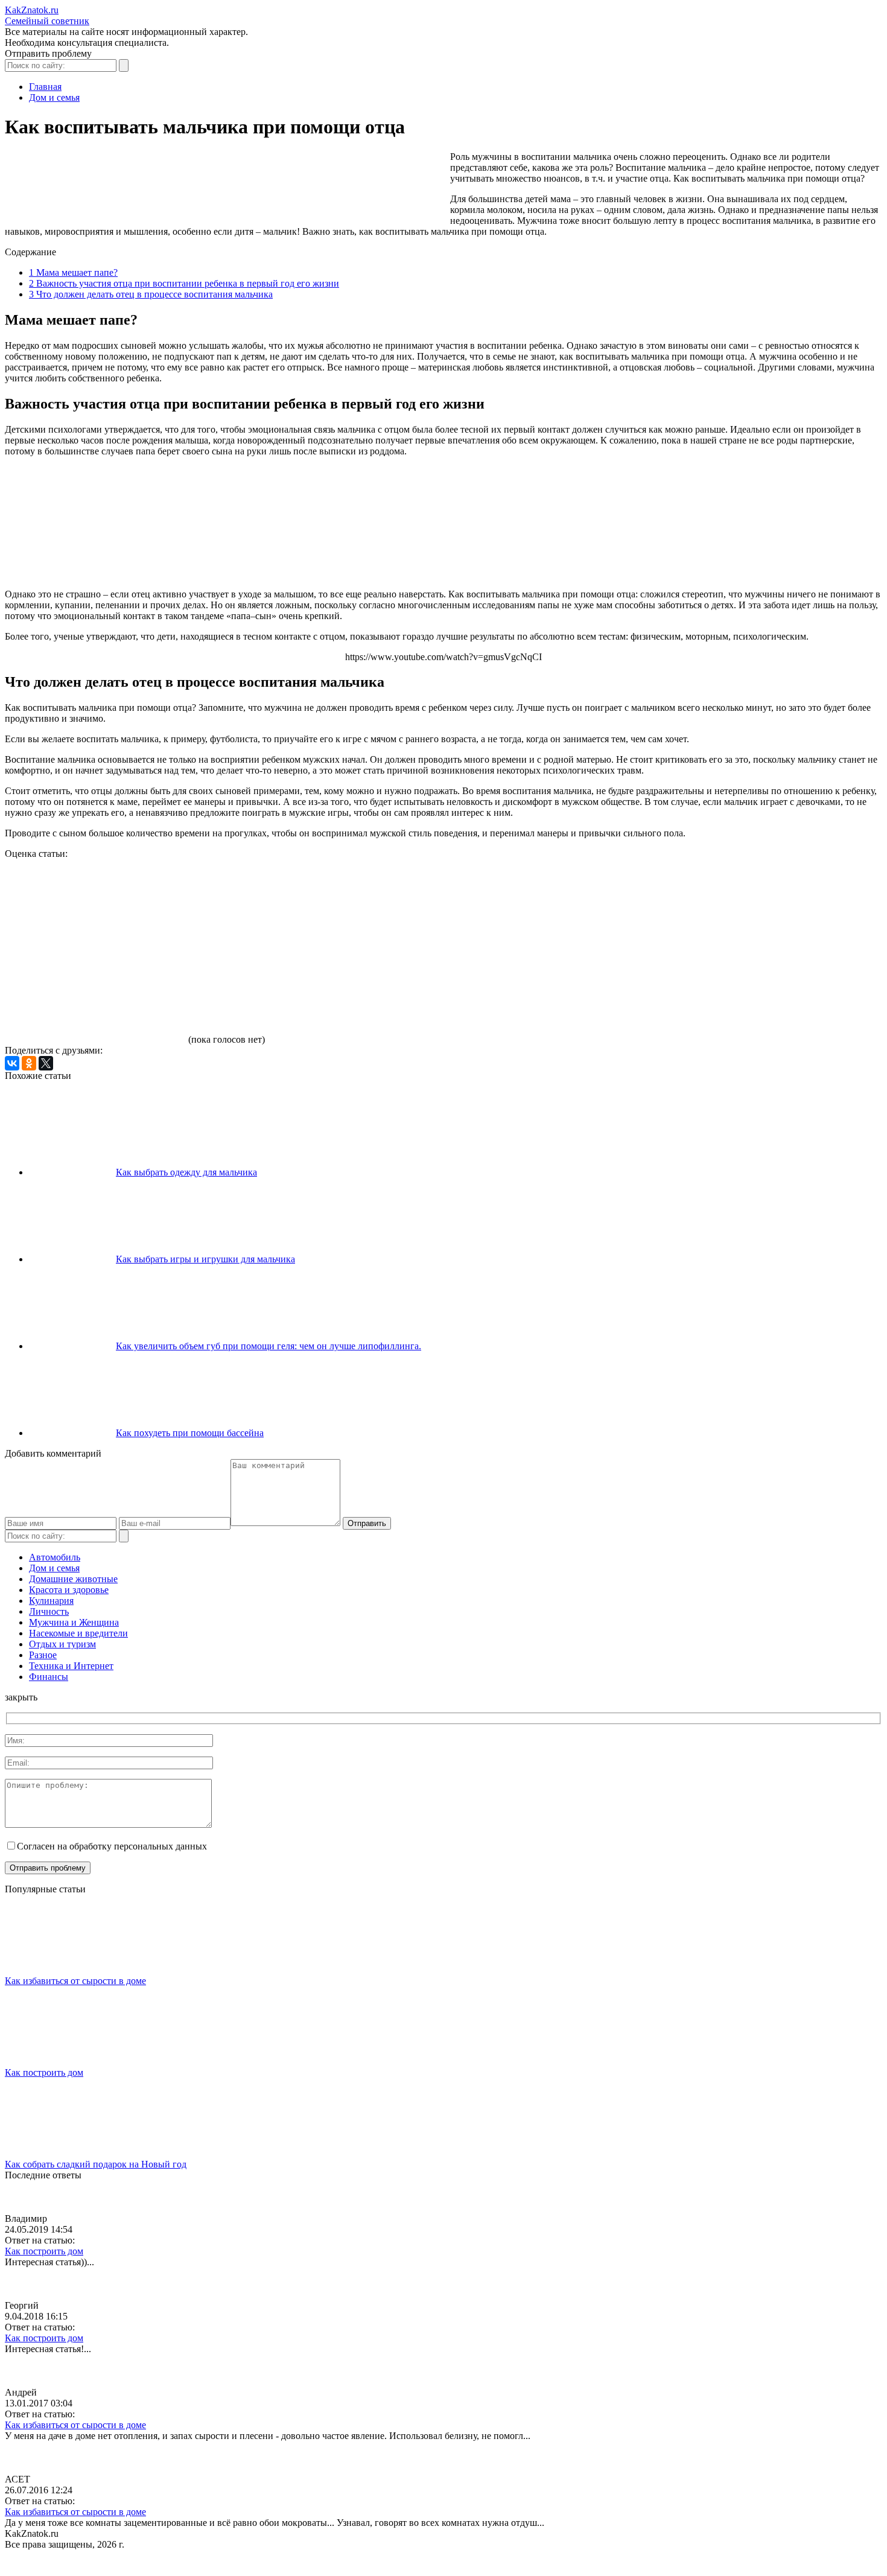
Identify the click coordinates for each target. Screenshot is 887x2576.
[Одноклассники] (29, 1063)
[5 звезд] (95, 997)
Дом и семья (54, 1568)
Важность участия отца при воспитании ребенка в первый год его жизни (184, 283)
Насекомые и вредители (78, 1633)
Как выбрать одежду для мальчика (186, 1172)
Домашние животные (73, 1579)
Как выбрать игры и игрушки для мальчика (205, 1259)
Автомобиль (55, 1557)
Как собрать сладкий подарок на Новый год (96, 2164)
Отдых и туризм (62, 1644)
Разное (43, 1655)
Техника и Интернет (71, 1666)
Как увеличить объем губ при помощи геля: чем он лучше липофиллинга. (269, 1346)
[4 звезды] (638, 905)
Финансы (49, 1677)
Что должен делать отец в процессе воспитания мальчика (151, 294)
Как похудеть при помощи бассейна (190, 1433)
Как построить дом (44, 2072)
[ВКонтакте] (12, 1063)
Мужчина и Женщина (74, 1622)
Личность (49, 1611)
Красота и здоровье (69, 1590)
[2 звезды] (276, 905)
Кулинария (51, 1601)
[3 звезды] (457, 905)
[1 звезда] (95, 905)
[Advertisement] (224, 185)
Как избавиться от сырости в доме (75, 1981)
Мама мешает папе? (73, 272)
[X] (46, 1063)
